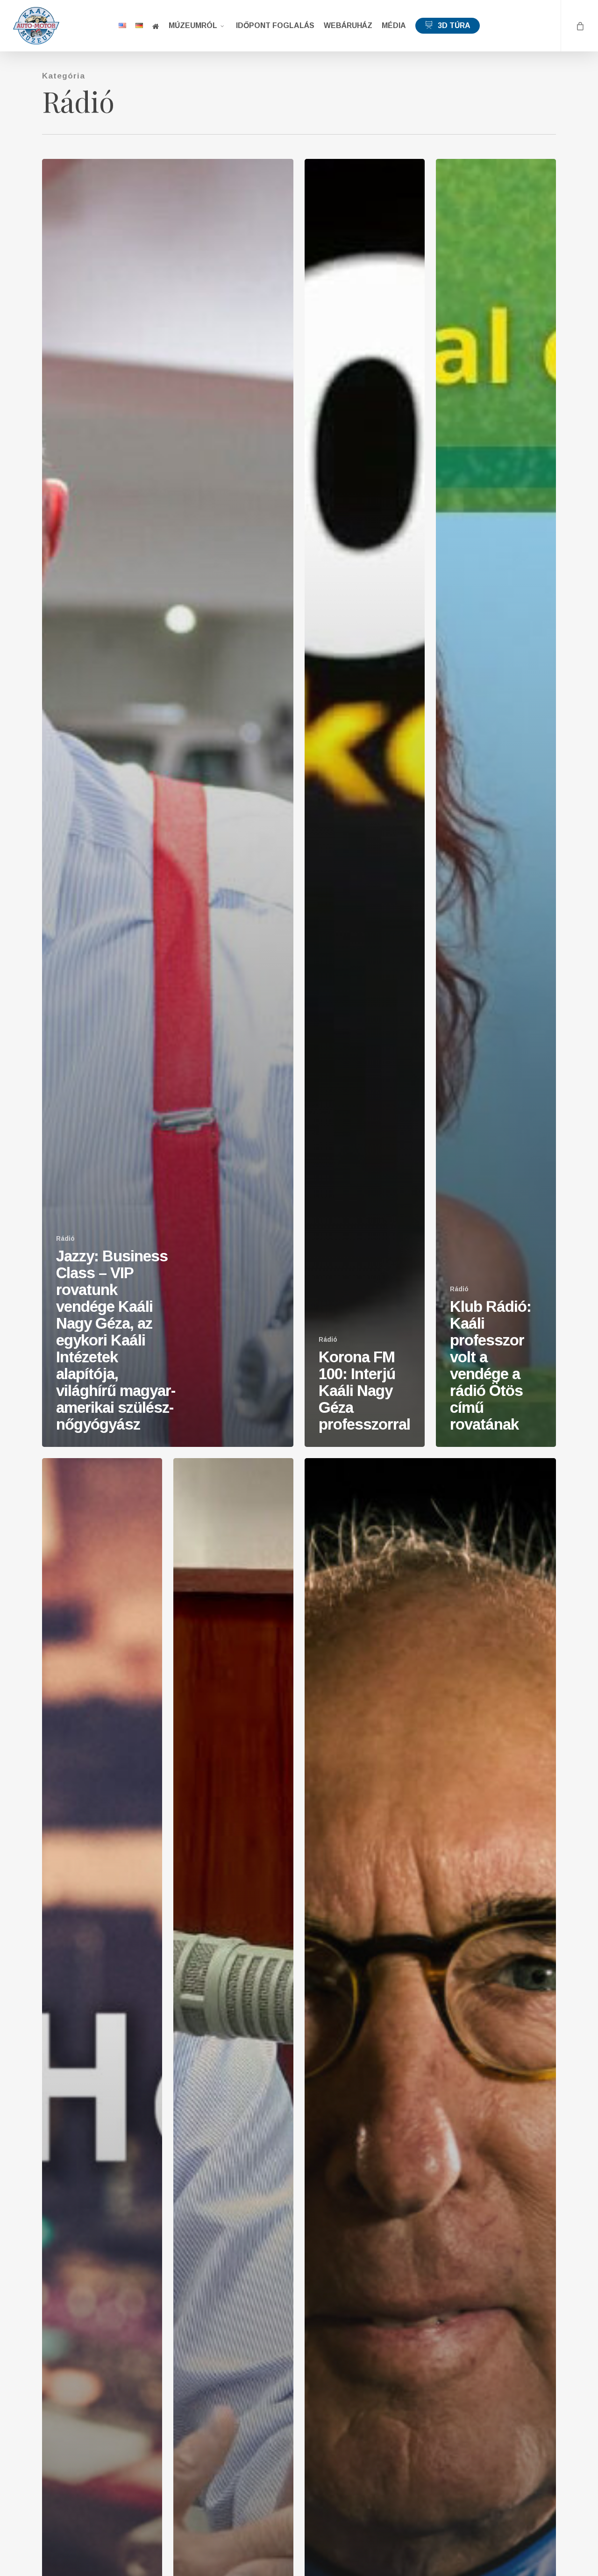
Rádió (65, 1238)
